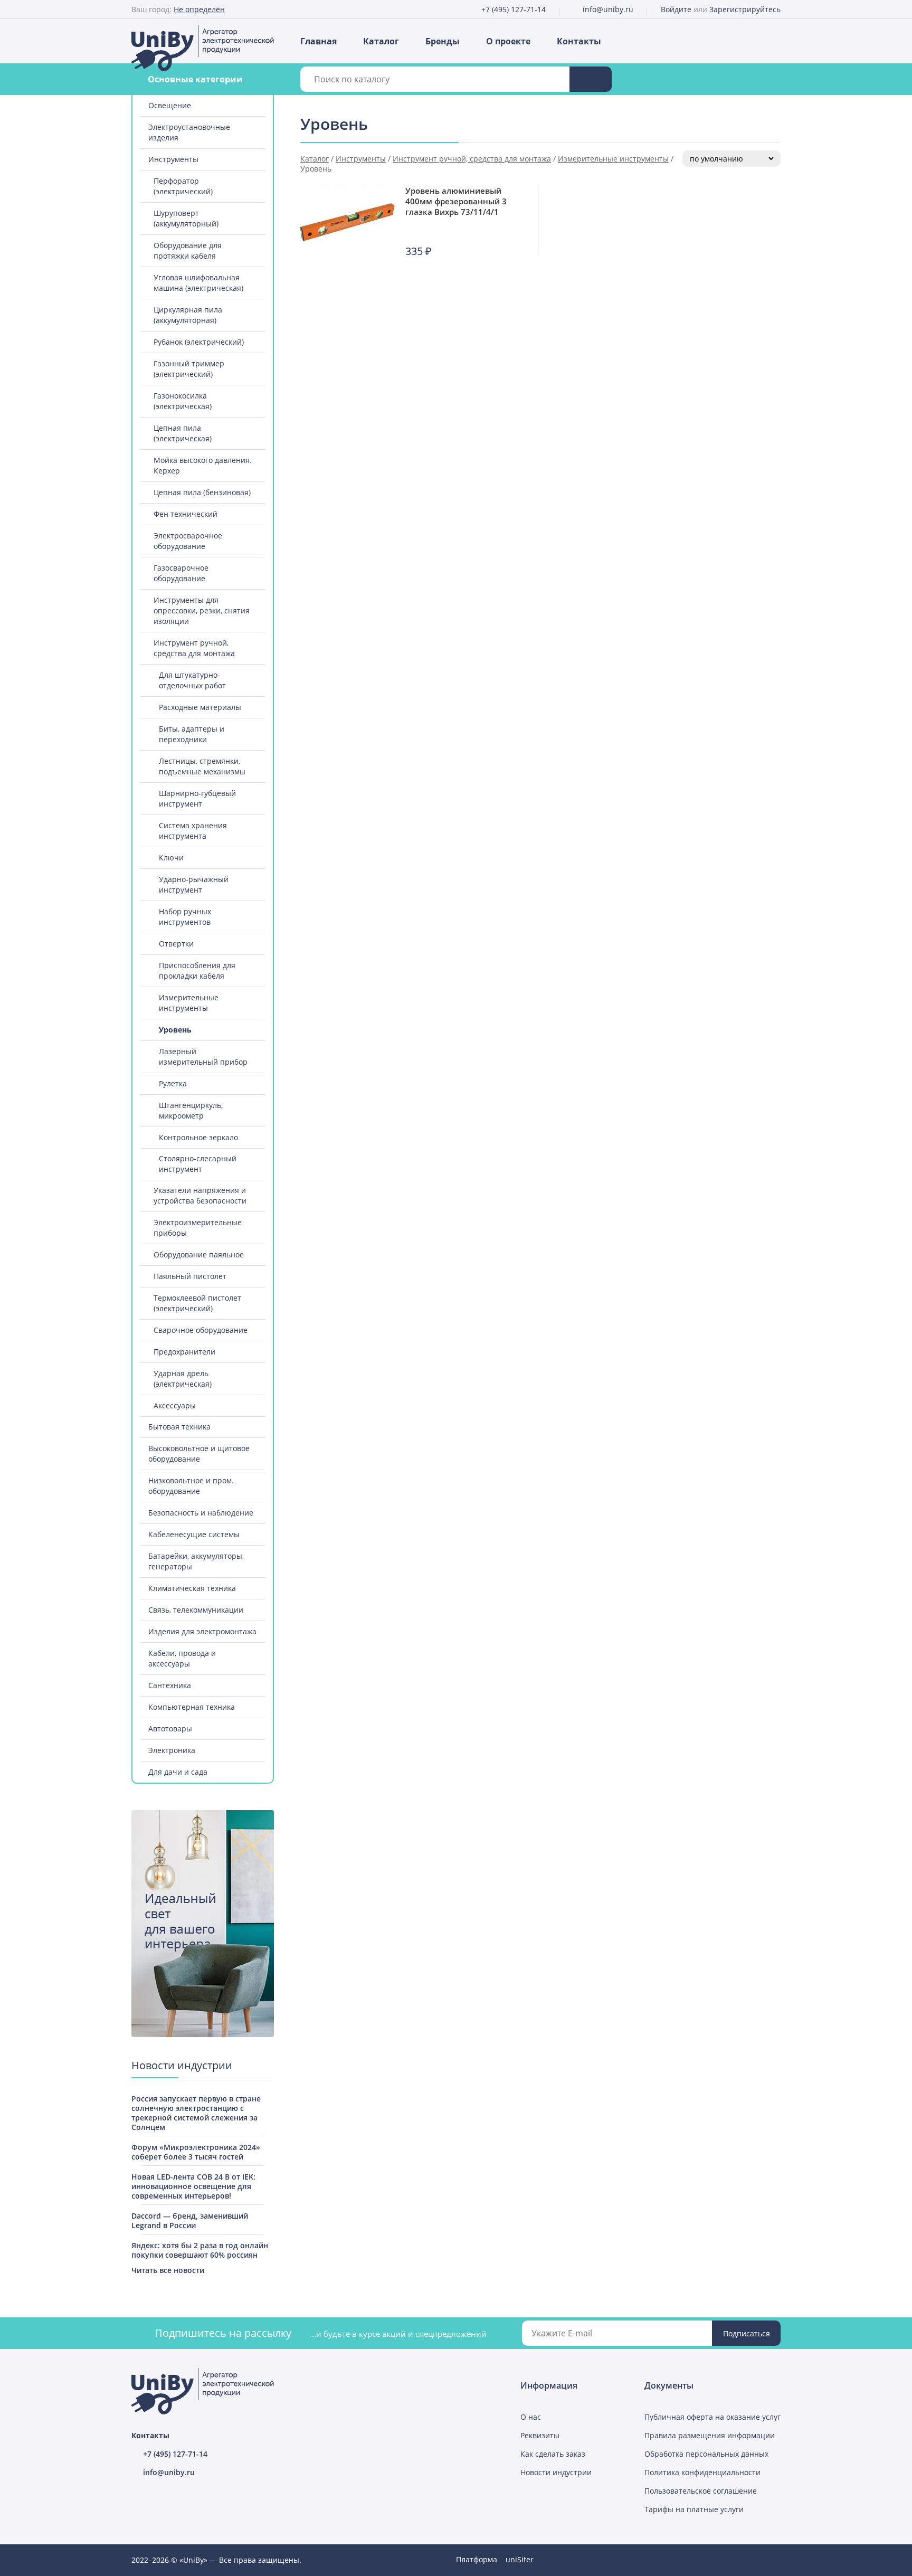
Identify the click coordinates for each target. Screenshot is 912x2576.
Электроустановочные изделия (189, 132)
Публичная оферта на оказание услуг (712, 2417)
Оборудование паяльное (199, 1254)
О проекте (508, 41)
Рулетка (173, 1083)
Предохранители (184, 1352)
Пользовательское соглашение (701, 2491)
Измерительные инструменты (189, 1003)
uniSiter (520, 2559)
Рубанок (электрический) (199, 342)
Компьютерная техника (192, 1707)
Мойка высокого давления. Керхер (203, 465)
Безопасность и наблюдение (201, 1513)
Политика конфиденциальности (702, 2472)
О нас (531, 2417)
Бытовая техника (179, 1427)
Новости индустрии (556, 2472)
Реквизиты (540, 2435)
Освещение (170, 105)
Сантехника (170, 1685)
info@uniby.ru (608, 9)
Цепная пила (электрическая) (183, 433)
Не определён (199, 9)
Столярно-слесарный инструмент (198, 1164)
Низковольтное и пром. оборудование (191, 1486)
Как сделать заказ (553, 2454)
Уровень (175, 1030)
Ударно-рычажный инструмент (194, 884)
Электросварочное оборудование (188, 541)
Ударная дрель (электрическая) (183, 1379)
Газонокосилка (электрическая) (183, 401)
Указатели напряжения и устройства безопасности (200, 1195)
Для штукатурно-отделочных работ (192, 680)
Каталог (381, 41)
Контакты (579, 41)
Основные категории (195, 79)
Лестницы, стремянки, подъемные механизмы (202, 766)
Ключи (171, 858)
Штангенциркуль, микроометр (191, 1110)
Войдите (676, 9)
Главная (319, 41)
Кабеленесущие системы (194, 1534)
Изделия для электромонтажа (202, 1631)
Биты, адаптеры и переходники (192, 734)
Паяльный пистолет (190, 1276)
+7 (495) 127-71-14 (514, 9)
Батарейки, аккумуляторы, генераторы (196, 1561)
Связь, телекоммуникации (196, 1610)
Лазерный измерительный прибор (203, 1057)
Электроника (172, 1750)
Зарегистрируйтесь (745, 9)
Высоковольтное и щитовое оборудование (199, 1453)
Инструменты (173, 159)
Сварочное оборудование (201, 1330)
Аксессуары (175, 1405)
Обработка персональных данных (706, 2454)
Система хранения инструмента (193, 831)
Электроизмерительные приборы (198, 1228)
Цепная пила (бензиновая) (202, 492)
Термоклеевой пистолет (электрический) (197, 1303)
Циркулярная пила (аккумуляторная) (188, 315)
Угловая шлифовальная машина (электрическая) (198, 283)
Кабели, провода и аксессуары (182, 1658)
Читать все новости (168, 2270)
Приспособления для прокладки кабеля (197, 970)
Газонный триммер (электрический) (189, 369)
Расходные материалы (200, 707)
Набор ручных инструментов (185, 917)
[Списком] (765, 126)
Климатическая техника (192, 1588)
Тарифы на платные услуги (694, 2509)
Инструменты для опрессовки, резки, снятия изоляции (202, 610)
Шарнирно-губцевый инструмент (197, 798)
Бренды (443, 41)
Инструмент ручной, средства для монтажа (194, 648)
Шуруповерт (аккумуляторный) (186, 218)
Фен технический (186, 514)
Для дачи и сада (178, 1772)
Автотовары (170, 1729)
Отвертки (176, 944)
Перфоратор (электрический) (183, 186)
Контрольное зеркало (198, 1137)
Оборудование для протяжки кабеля (188, 250)
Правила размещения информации (710, 2435)
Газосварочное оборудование (181, 573)
